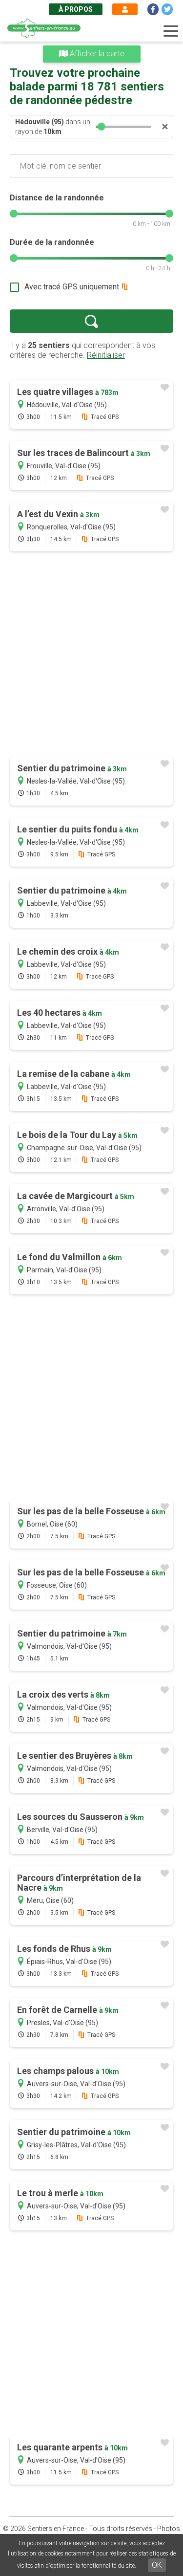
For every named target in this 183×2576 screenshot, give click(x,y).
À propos (76, 9)
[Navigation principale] (171, 31)
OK (157, 2565)
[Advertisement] (91, 655)
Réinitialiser (106, 355)
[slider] (102, 127)
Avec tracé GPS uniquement (72, 287)
